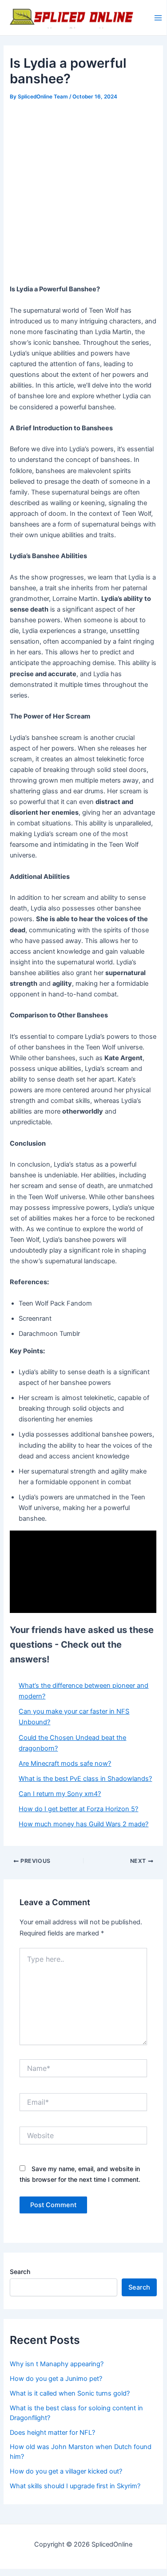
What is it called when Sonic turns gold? (70, 2393)
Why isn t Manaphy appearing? (57, 2364)
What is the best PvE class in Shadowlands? (85, 1779)
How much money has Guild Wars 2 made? (83, 1824)
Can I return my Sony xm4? (60, 1794)
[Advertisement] (83, 191)
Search (20, 2272)
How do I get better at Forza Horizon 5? (78, 1809)
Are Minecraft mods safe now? (65, 1764)
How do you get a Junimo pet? (56, 2379)
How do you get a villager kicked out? (66, 2471)
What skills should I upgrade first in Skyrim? (75, 2486)
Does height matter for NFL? (52, 2433)
